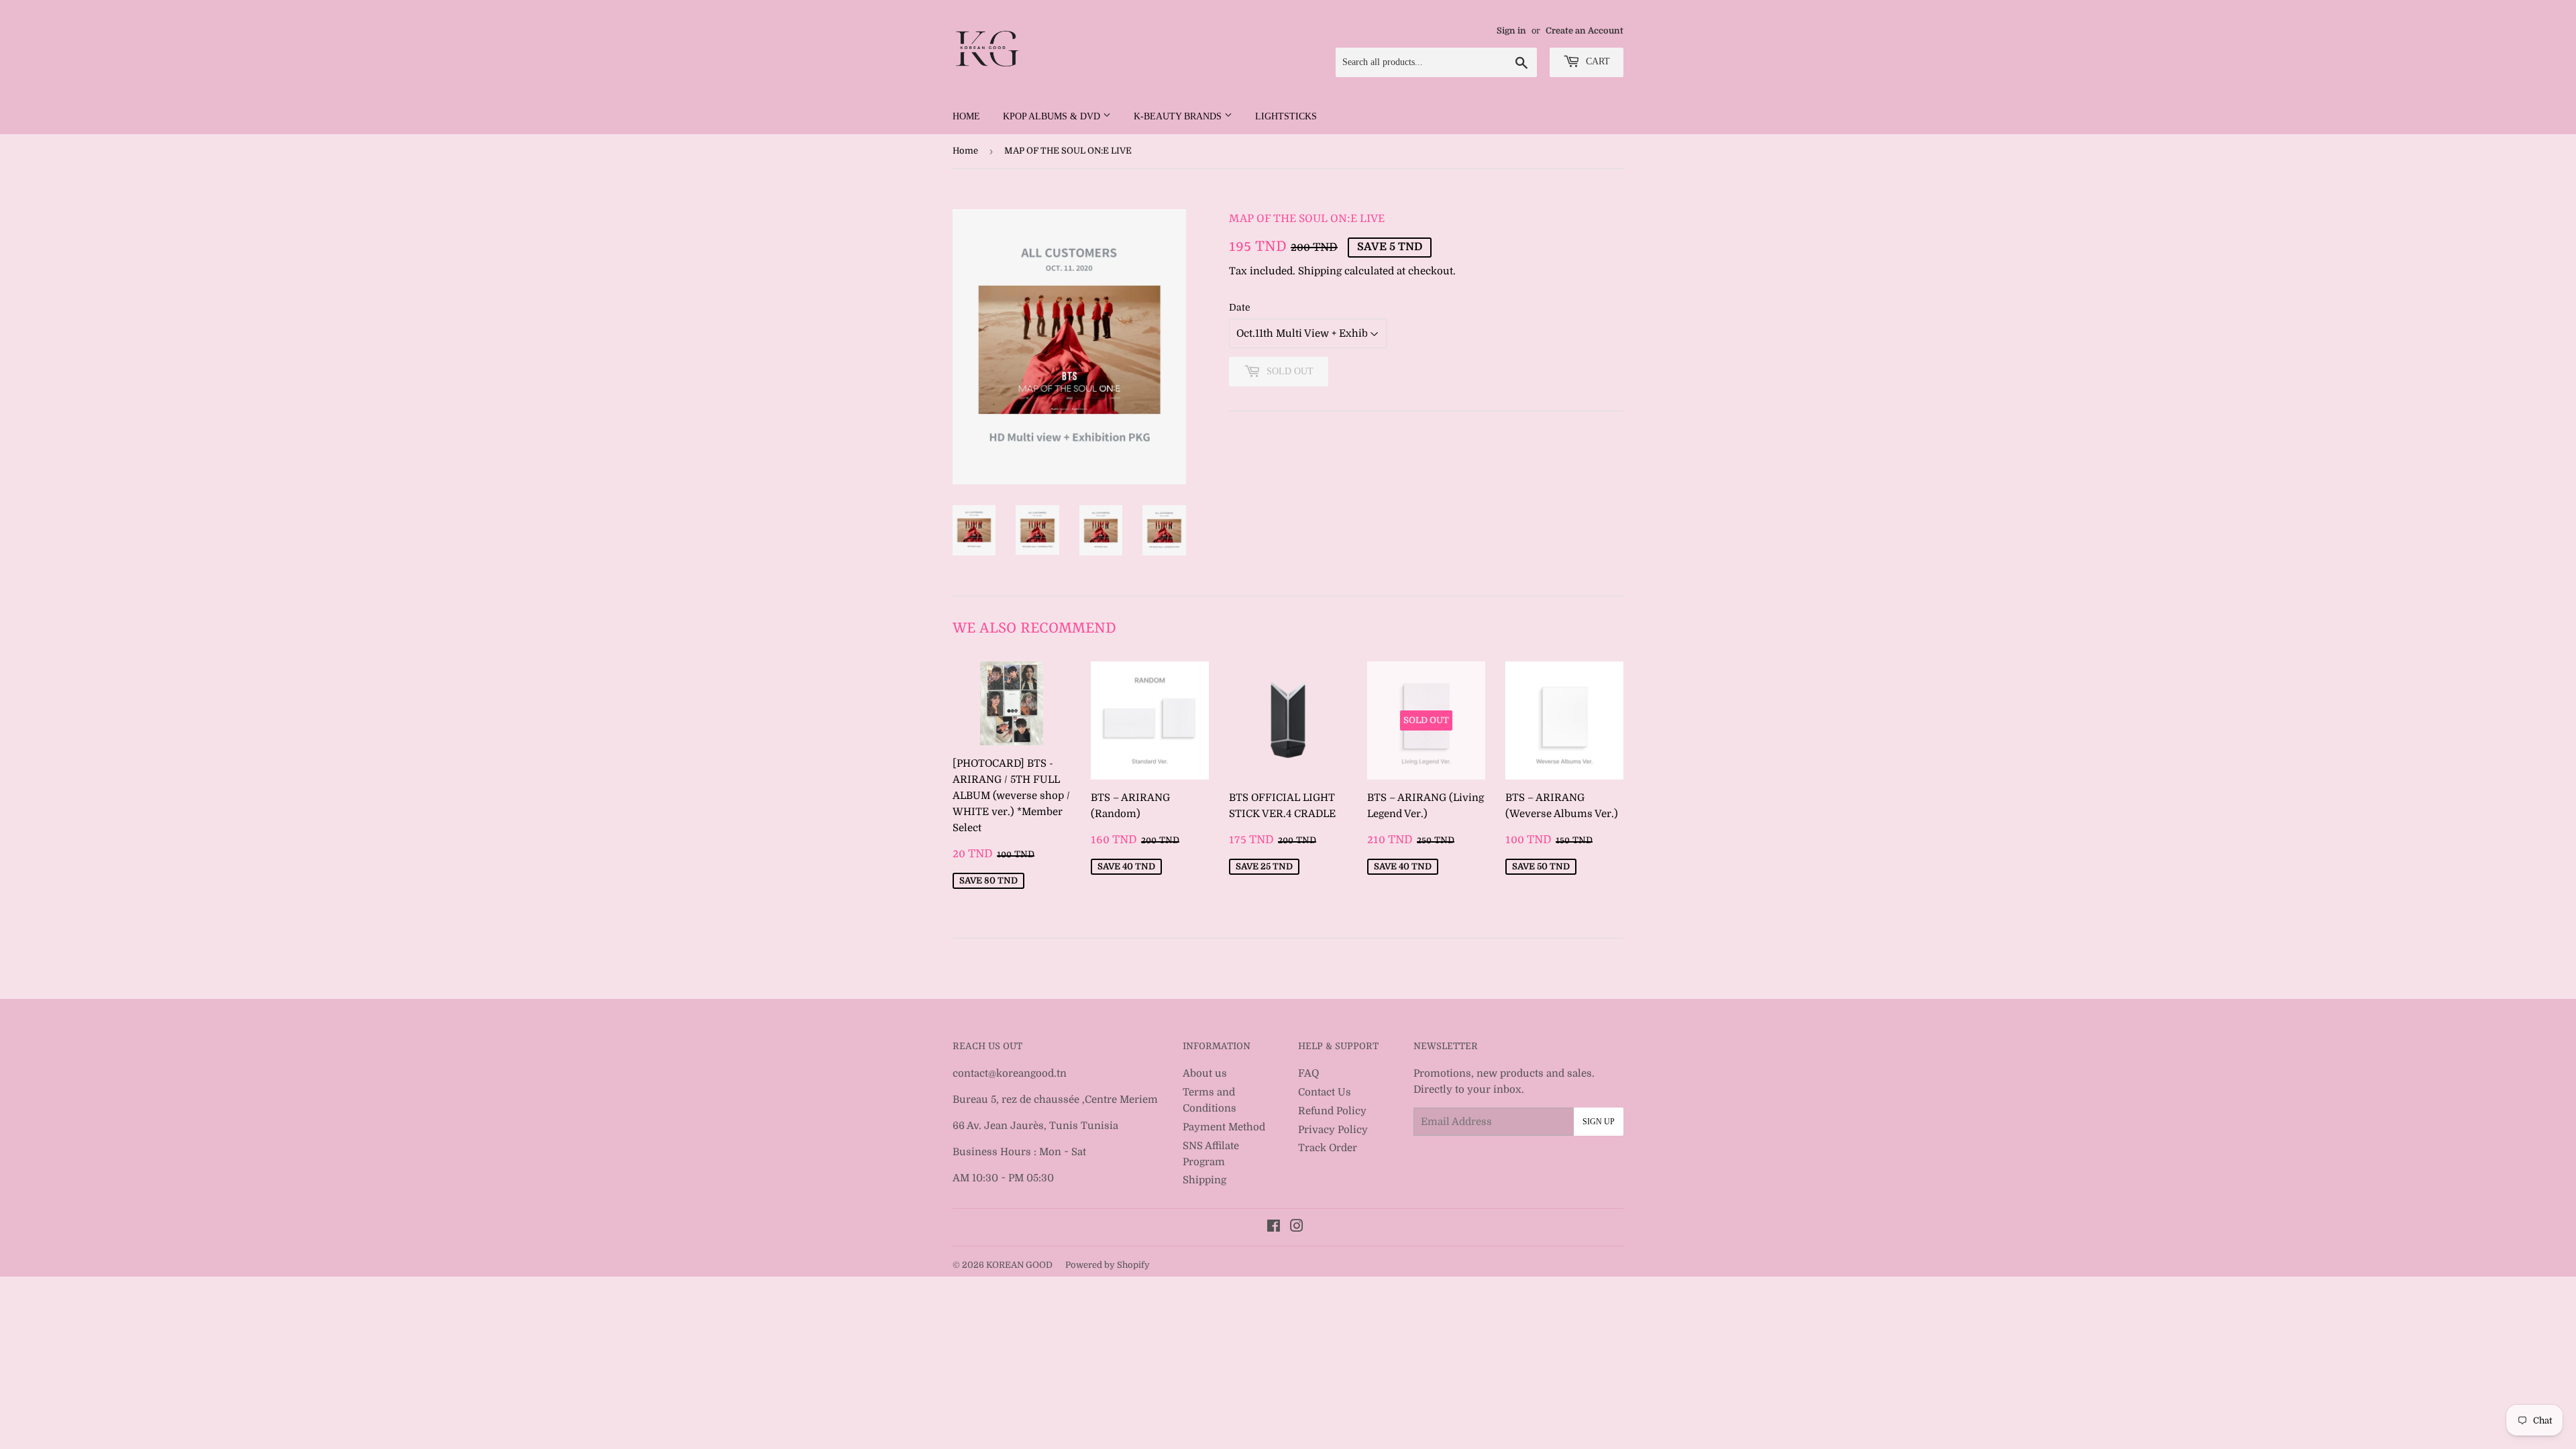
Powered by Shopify (1108, 1265)
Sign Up (1599, 1122)
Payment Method (1224, 1127)
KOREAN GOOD (1019, 1265)
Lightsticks (1286, 116)
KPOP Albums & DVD (1053, 116)
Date (1240, 307)
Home (966, 116)
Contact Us (1325, 1092)
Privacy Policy (1333, 1130)
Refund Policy (1332, 1111)
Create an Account (1585, 31)
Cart (1597, 61)
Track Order (1328, 1148)
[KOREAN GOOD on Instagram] (1297, 1228)
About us (1205, 1073)
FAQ (1308, 1073)
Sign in (1511, 31)
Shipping (1320, 271)
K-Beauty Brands (1179, 116)
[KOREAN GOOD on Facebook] (1274, 1228)
